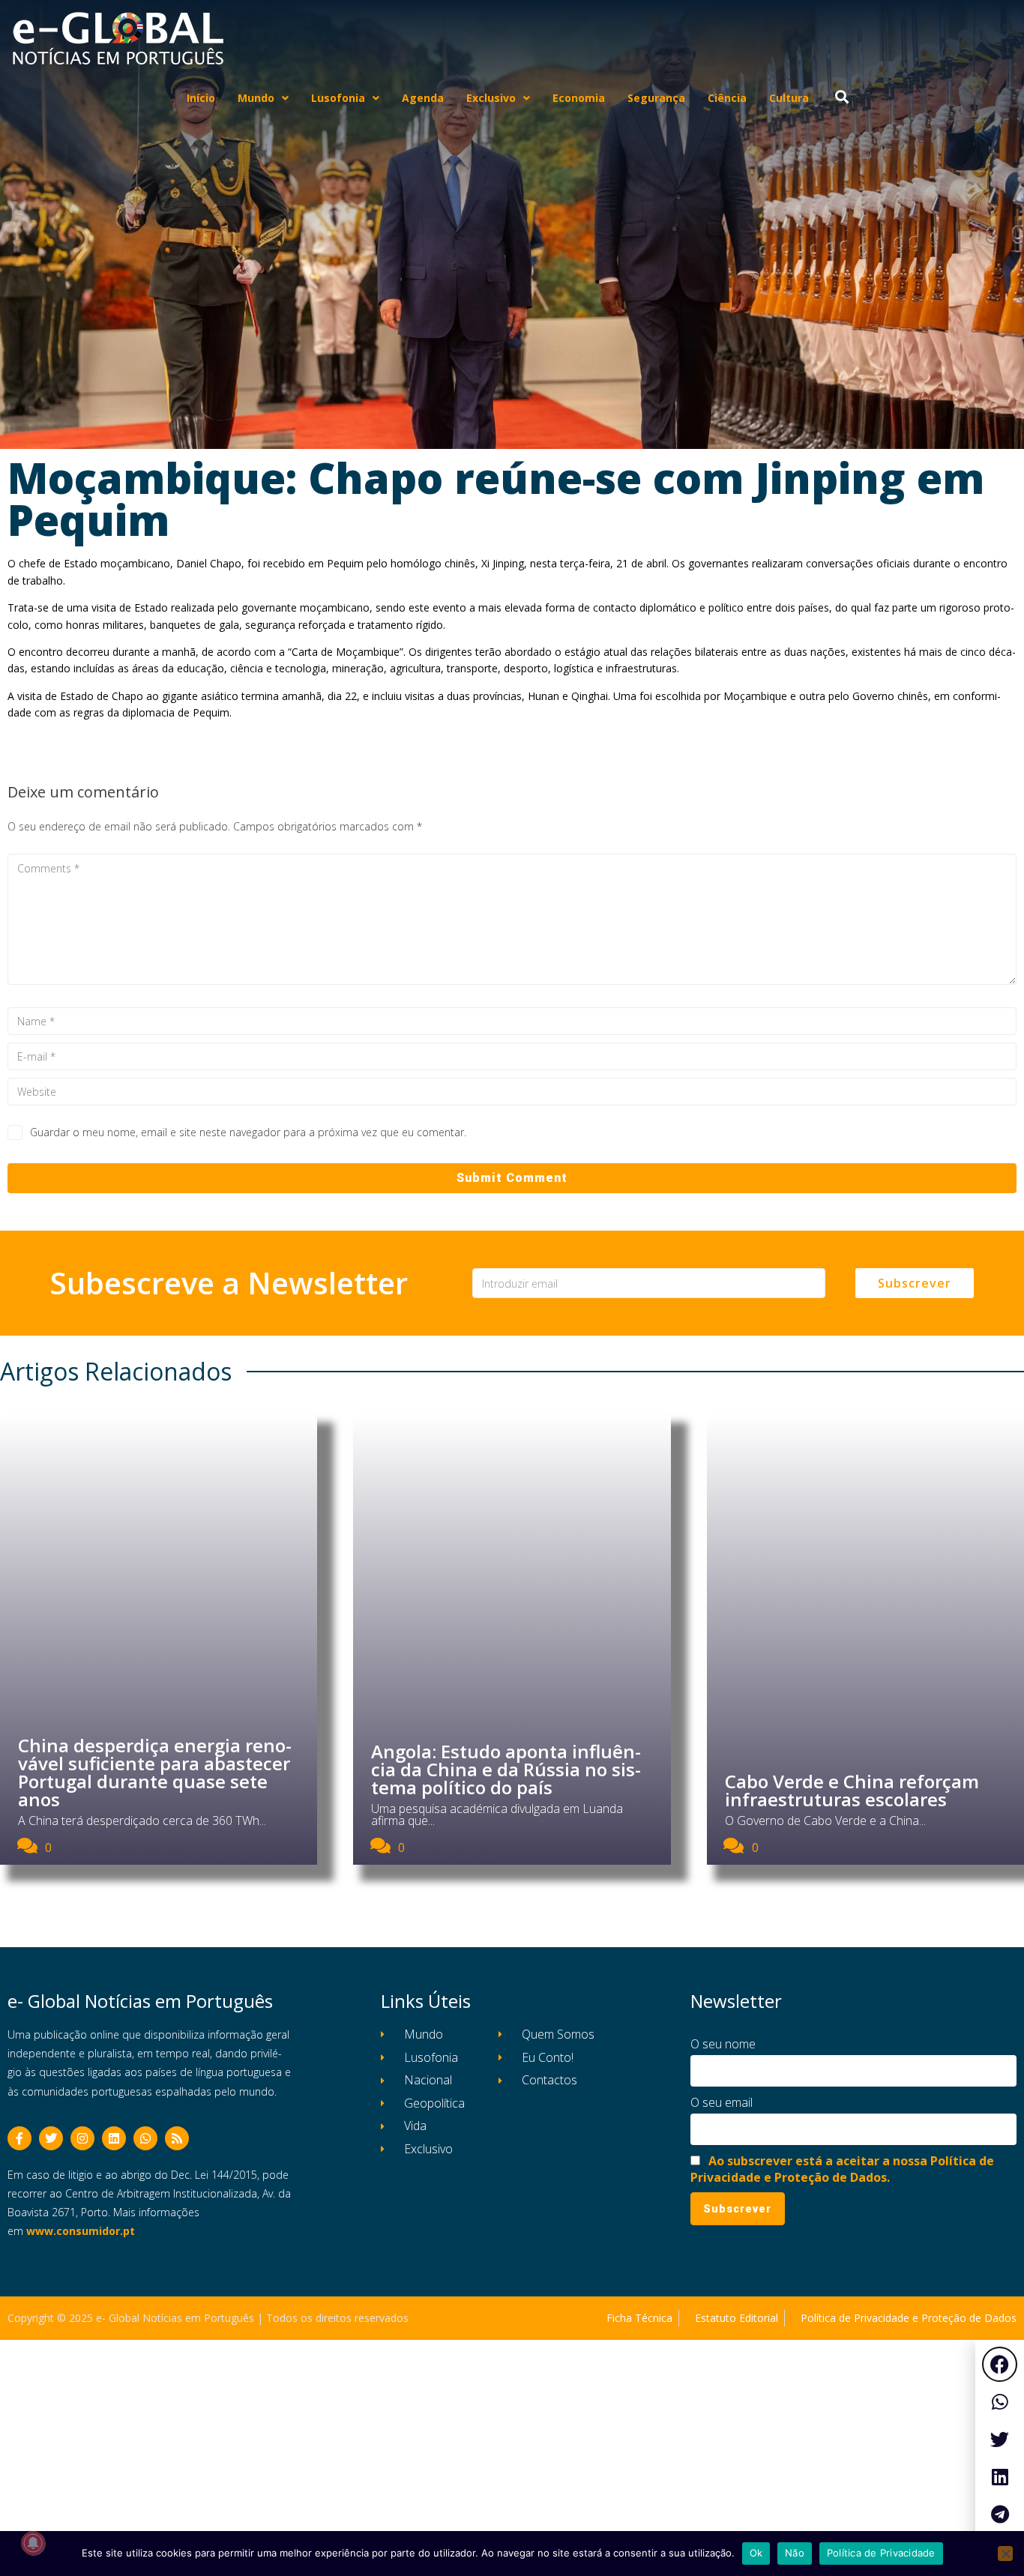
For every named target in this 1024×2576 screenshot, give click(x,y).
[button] (1000, 2364)
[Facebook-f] (19, 2138)
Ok (756, 2553)
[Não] (1005, 2554)
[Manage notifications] (33, 2543)
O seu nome (723, 2044)
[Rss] (177, 2138)
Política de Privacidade (881, 2553)
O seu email (722, 2102)
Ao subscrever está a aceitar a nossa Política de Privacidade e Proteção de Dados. (842, 2169)
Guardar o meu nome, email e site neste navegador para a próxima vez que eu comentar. (248, 1132)
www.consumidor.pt (81, 2231)
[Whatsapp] (145, 2138)
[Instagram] (82, 2138)
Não (795, 2553)
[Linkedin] (114, 2138)
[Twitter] (51, 2138)
